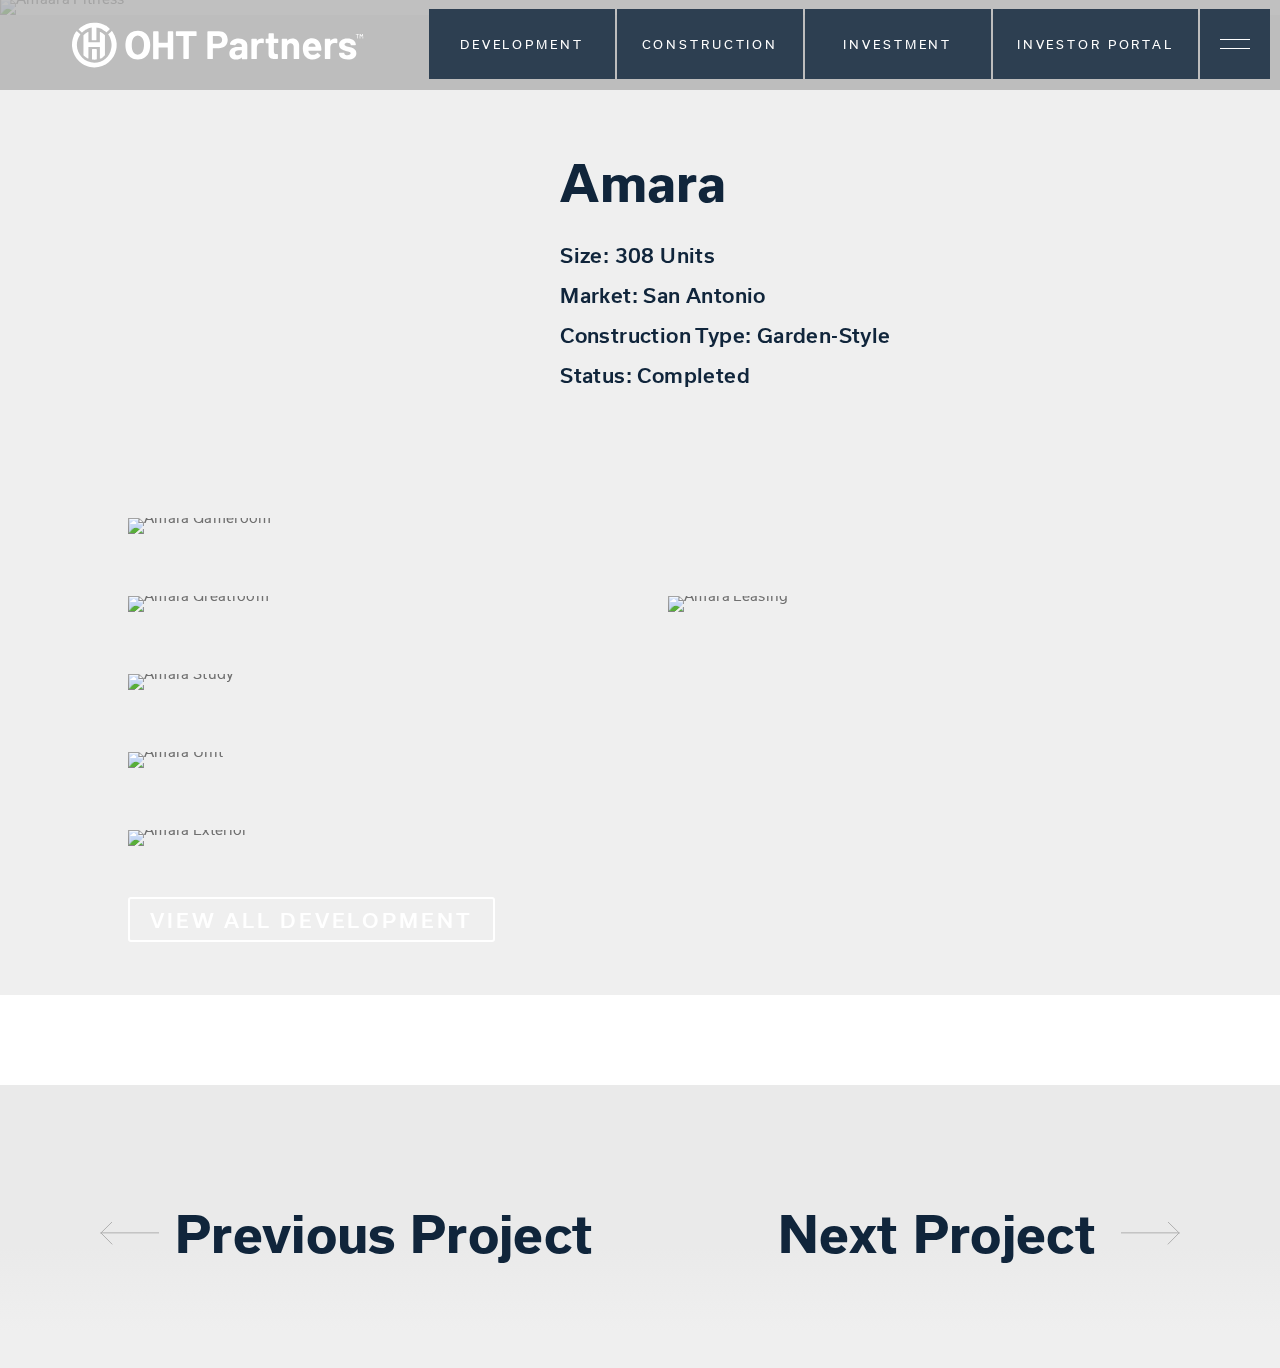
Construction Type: (658, 334)
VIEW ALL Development (311, 919)
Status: (598, 374)
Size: (587, 254)
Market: (601, 294)
